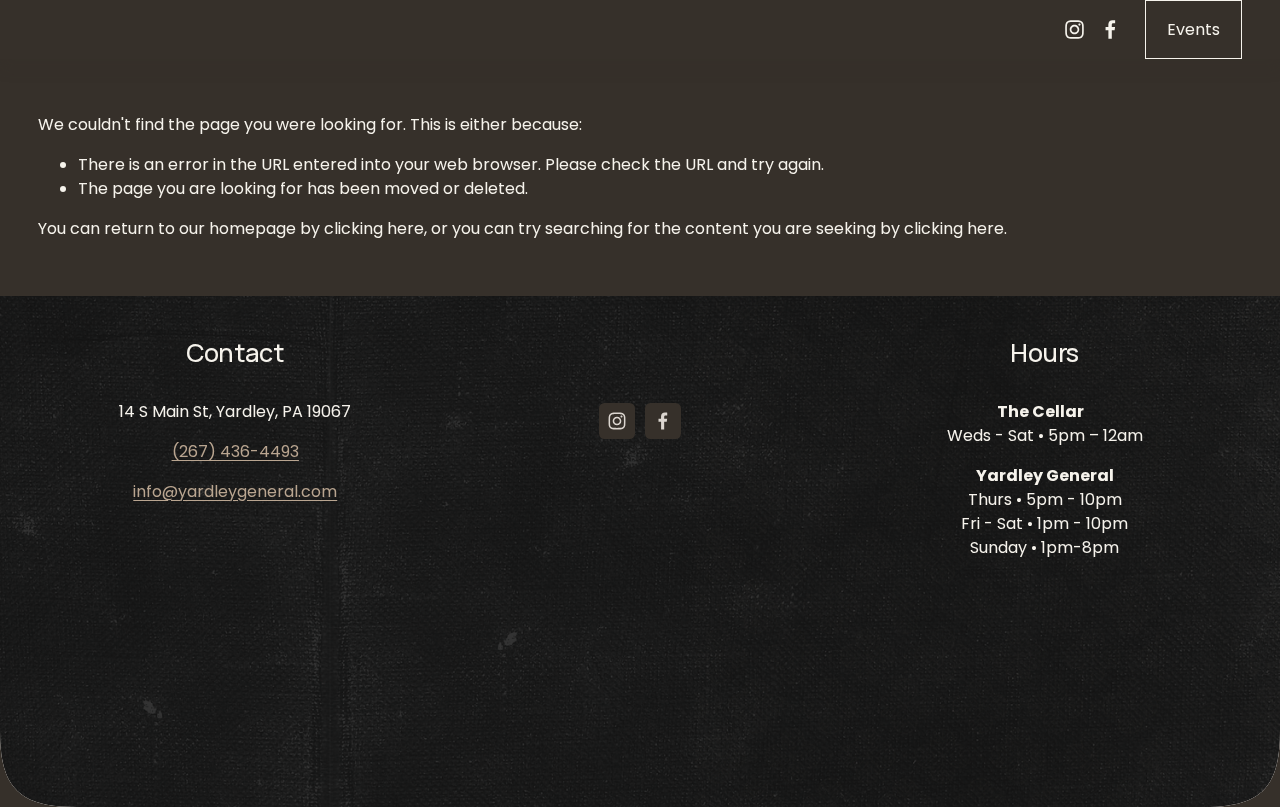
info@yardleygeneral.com (235, 491)
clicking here (374, 228)
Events (1193, 29)
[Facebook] (1110, 29)
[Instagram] (1074, 29)
